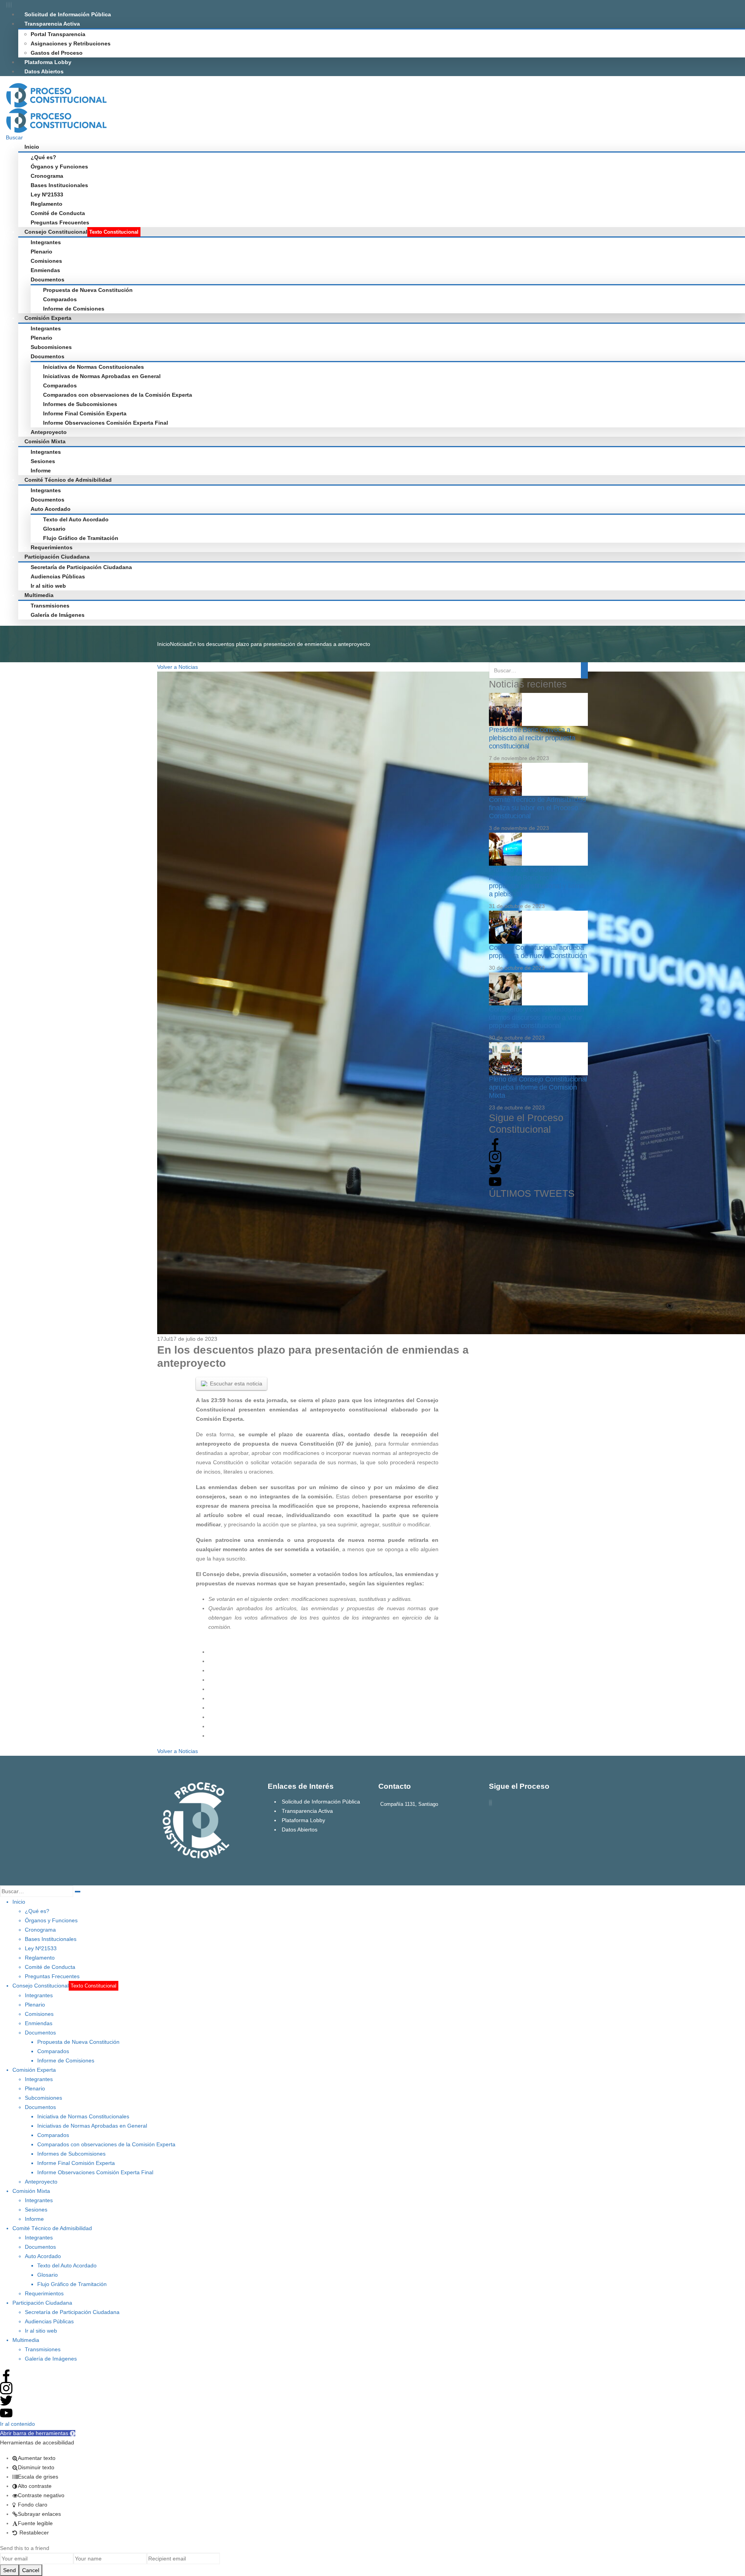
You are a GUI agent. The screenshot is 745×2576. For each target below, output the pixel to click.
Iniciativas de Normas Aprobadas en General (102, 376)
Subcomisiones (51, 347)
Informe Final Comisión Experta (85, 413)
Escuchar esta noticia (236, 1383)
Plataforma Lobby (48, 62)
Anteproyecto (49, 432)
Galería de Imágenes (58, 615)
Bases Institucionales (59, 185)
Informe (41, 470)
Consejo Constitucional (81, 232)
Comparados (60, 299)
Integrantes (46, 242)
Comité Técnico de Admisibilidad (68, 480)
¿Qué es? (43, 157)
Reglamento (47, 204)
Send (10, 2570)
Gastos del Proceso (57, 53)
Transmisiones (50, 606)
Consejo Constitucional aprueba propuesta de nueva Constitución (538, 952)
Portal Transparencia (58, 34)
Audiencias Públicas (58, 576)
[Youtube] (10, 5)
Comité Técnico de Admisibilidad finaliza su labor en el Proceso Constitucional (537, 808)
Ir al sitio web (48, 586)
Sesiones (43, 461)
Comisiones (46, 261)
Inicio (32, 147)
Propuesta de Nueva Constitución (88, 290)
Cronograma (47, 176)
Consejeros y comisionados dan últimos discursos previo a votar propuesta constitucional (536, 1017)
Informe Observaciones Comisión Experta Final (106, 423)
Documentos (48, 279)
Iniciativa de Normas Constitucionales (94, 367)
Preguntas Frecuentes (60, 222)
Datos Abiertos (44, 71)
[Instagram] (11, 5)
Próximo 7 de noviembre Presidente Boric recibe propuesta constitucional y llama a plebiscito (536, 882)
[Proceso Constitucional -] (56, 94)
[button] (38, 2433)
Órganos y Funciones (59, 167)
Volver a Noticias (178, 667)
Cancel (31, 2570)
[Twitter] (8, 5)
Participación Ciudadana (57, 557)
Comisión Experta (48, 318)
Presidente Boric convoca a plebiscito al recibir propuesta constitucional (532, 738)
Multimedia (39, 595)
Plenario (42, 252)
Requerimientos (52, 547)
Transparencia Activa (52, 24)
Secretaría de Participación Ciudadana (81, 567)
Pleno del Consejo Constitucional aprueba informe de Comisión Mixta (538, 1087)
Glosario (54, 529)
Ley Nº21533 (47, 194)
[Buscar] (78, 1892)
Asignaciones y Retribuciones (71, 43)
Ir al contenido (17, 2424)
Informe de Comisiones (74, 309)
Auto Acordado (51, 509)
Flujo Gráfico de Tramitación (81, 538)
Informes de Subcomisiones (80, 404)
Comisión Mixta (45, 441)
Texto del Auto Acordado (76, 519)
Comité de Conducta (58, 213)
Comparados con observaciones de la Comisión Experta (118, 395)
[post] (505, 709)
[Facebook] (7, 5)
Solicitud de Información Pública (68, 14)
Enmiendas (45, 270)
